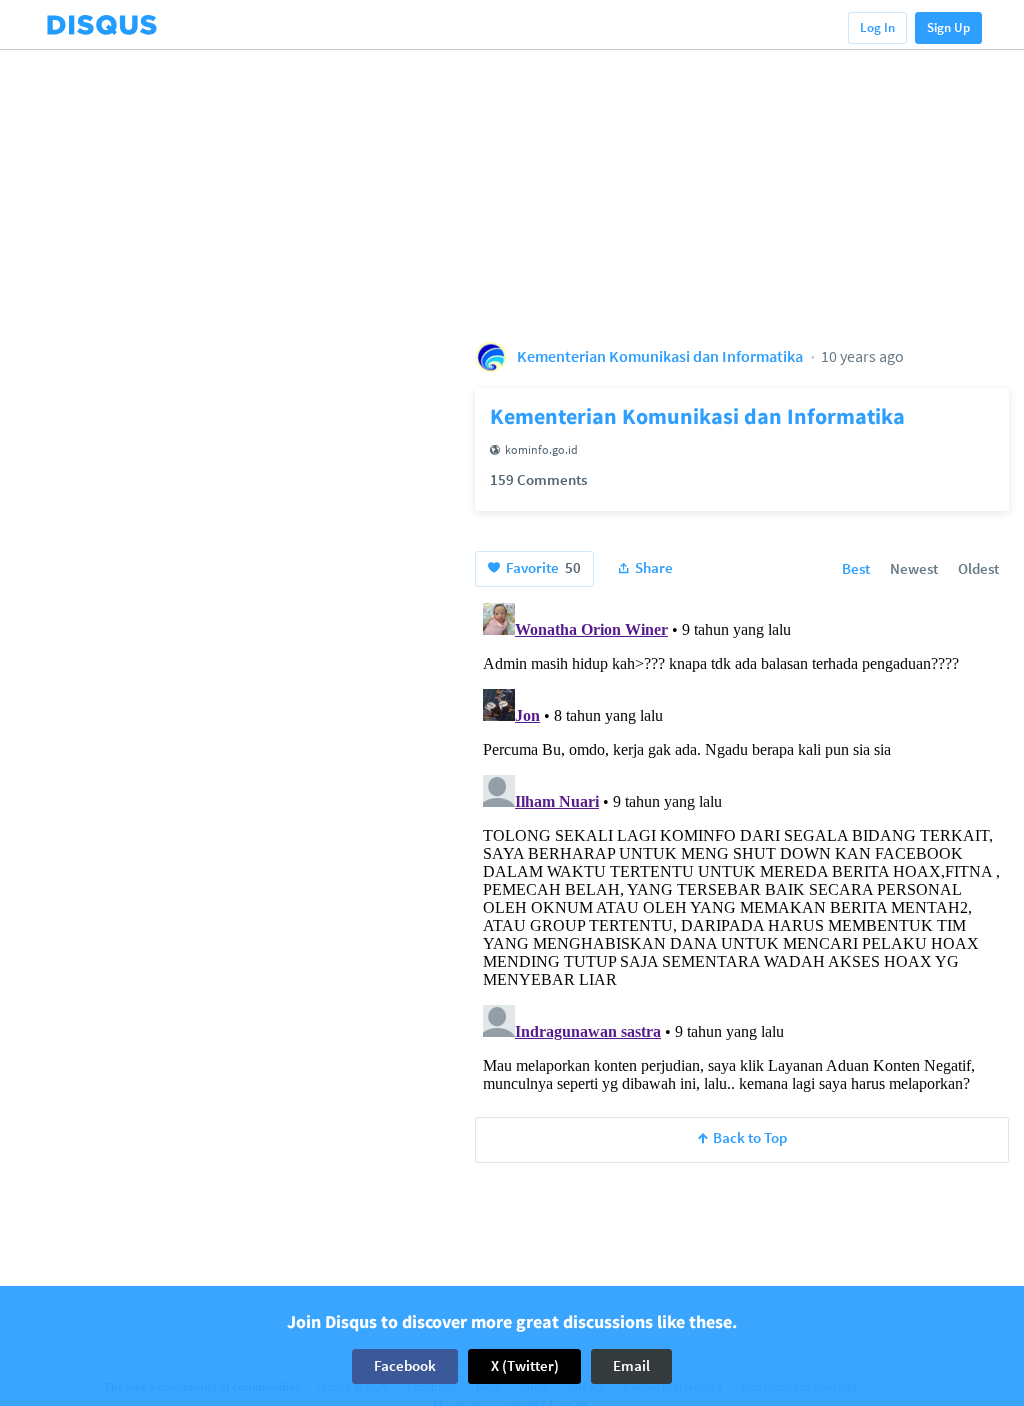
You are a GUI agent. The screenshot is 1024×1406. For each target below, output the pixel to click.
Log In (877, 27)
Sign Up (948, 27)
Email (631, 1365)
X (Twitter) (525, 1365)
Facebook (405, 1365)
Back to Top (750, 1137)
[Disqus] (742, 845)
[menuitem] (856, 570)
